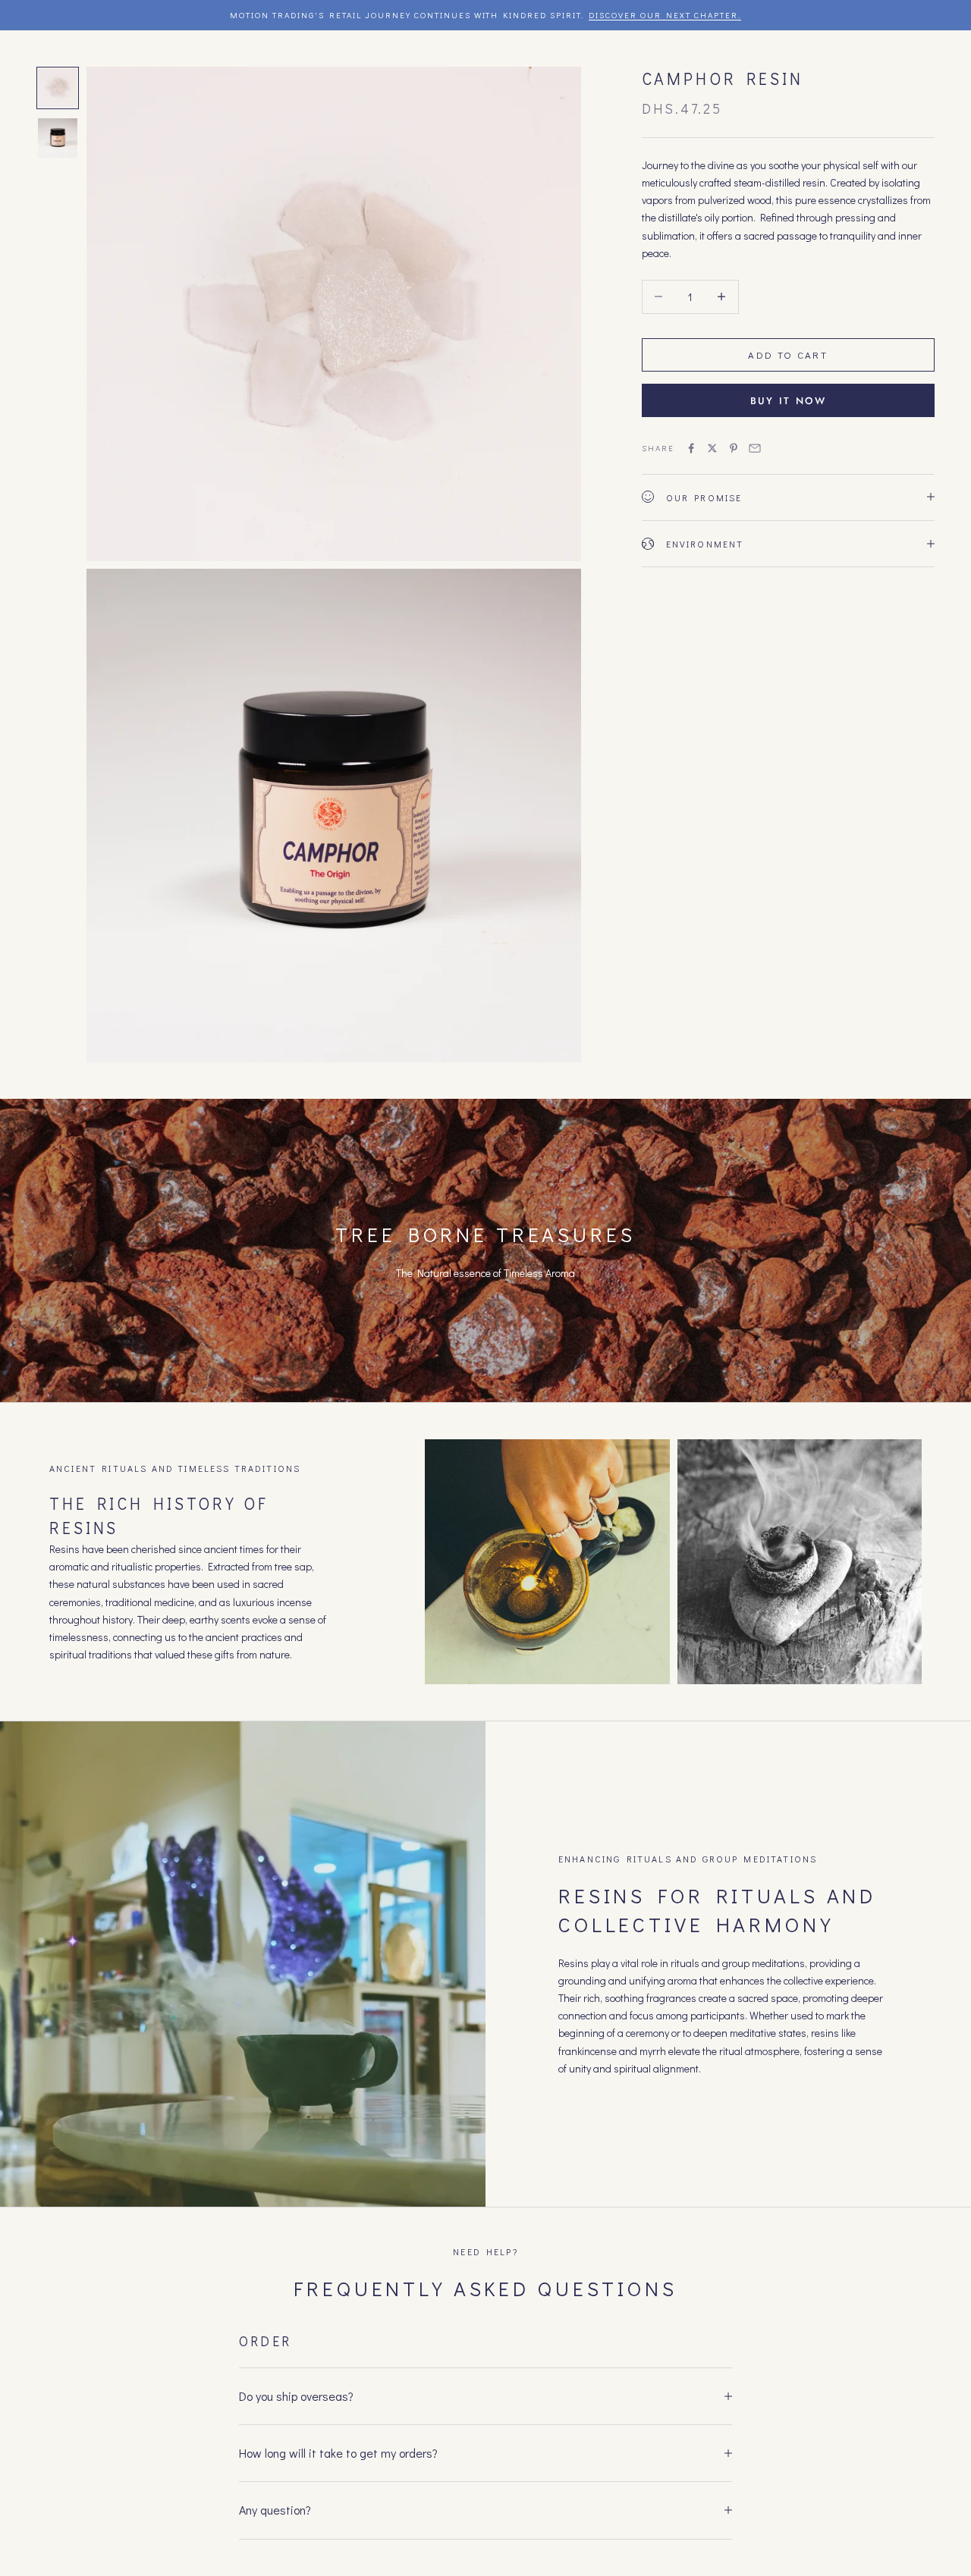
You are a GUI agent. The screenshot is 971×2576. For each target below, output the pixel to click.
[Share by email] (755, 448)
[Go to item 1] (58, 88)
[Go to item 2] (58, 138)
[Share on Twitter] (712, 448)
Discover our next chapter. (665, 15)
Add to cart (788, 355)
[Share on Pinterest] (734, 448)
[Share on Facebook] (691, 448)
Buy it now (788, 400)
